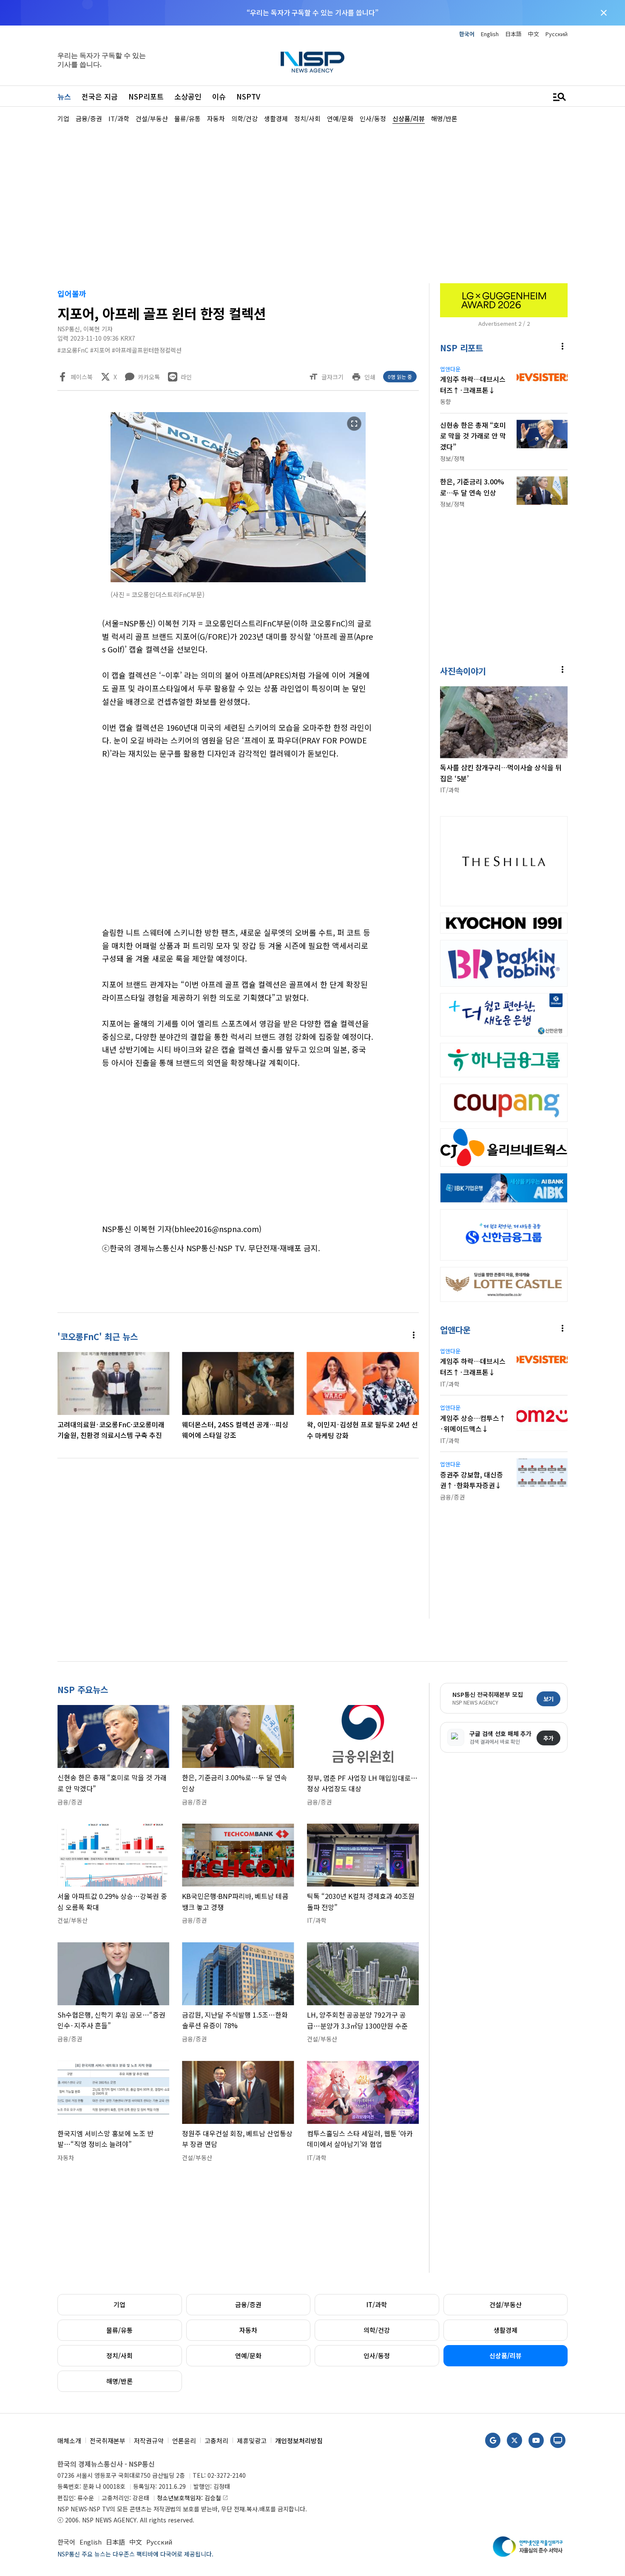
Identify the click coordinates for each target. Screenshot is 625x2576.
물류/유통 (119, 2330)
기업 (119, 2304)
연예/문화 (248, 2355)
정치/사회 (119, 2355)
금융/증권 (248, 2304)
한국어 (467, 34)
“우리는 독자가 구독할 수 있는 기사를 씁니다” (312, 12)
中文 (534, 34)
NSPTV (248, 96)
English (490, 34)
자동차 (248, 2330)
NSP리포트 (146, 96)
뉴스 (64, 96)
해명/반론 (119, 2381)
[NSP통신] (312, 62)
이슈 (219, 96)
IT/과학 (377, 2304)
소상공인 (188, 96)
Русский (557, 34)
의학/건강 (377, 2330)
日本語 (513, 34)
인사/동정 (377, 2355)
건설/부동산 (506, 2304)
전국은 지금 (100, 96)
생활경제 (506, 2330)
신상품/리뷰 (506, 2355)
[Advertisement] (312, 202)
